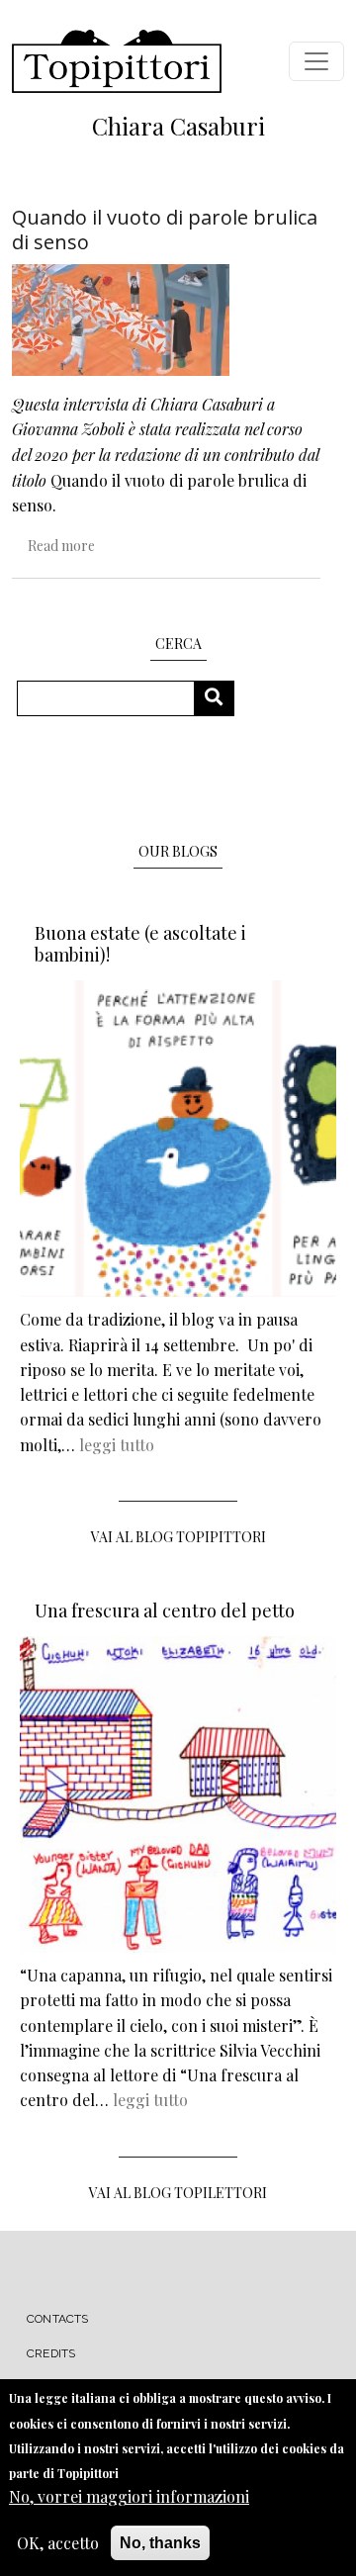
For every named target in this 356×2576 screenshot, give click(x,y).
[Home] (117, 61)
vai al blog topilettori (178, 2193)
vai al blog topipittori (178, 1537)
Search (221, 698)
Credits (51, 2353)
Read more (61, 546)
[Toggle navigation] (316, 61)
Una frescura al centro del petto (165, 1610)
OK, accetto (58, 2543)
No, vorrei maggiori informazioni (129, 2496)
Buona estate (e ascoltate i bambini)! (140, 944)
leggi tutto (117, 1445)
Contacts (58, 2319)
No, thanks (160, 2543)
